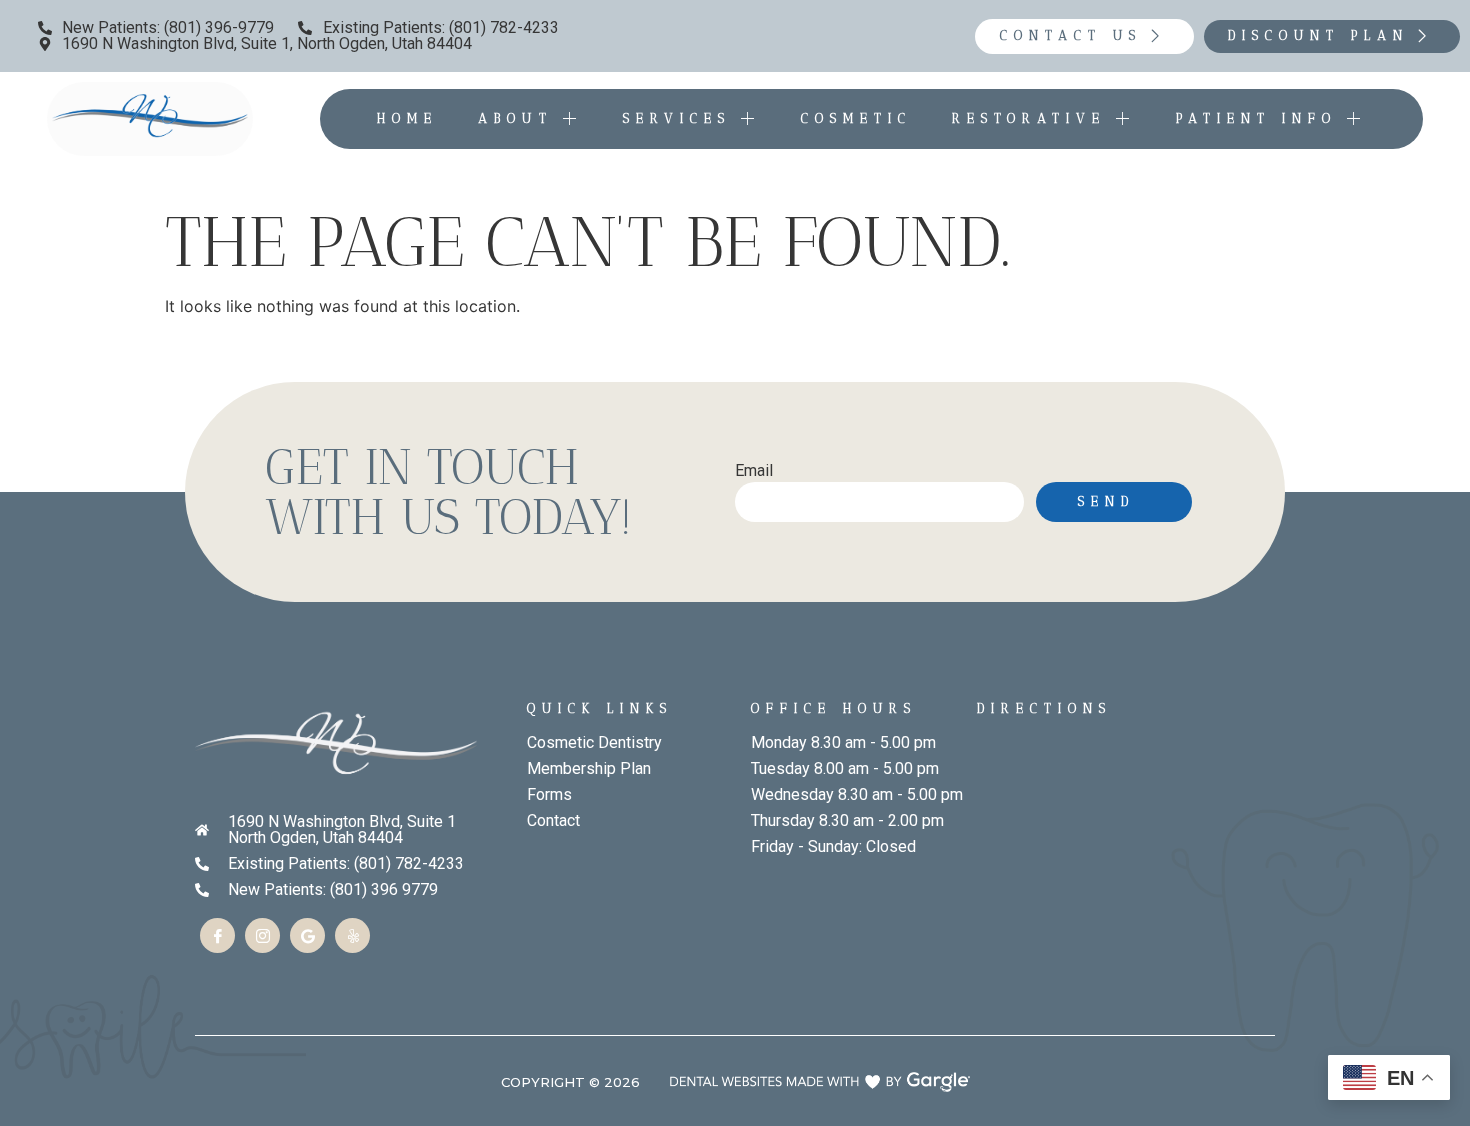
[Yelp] (352, 935)
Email (754, 471)
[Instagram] (262, 935)
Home (407, 118)
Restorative (1029, 118)
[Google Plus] (307, 935)
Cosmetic (856, 118)
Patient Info (1256, 118)
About (515, 118)
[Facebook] (217, 935)
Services (677, 118)
